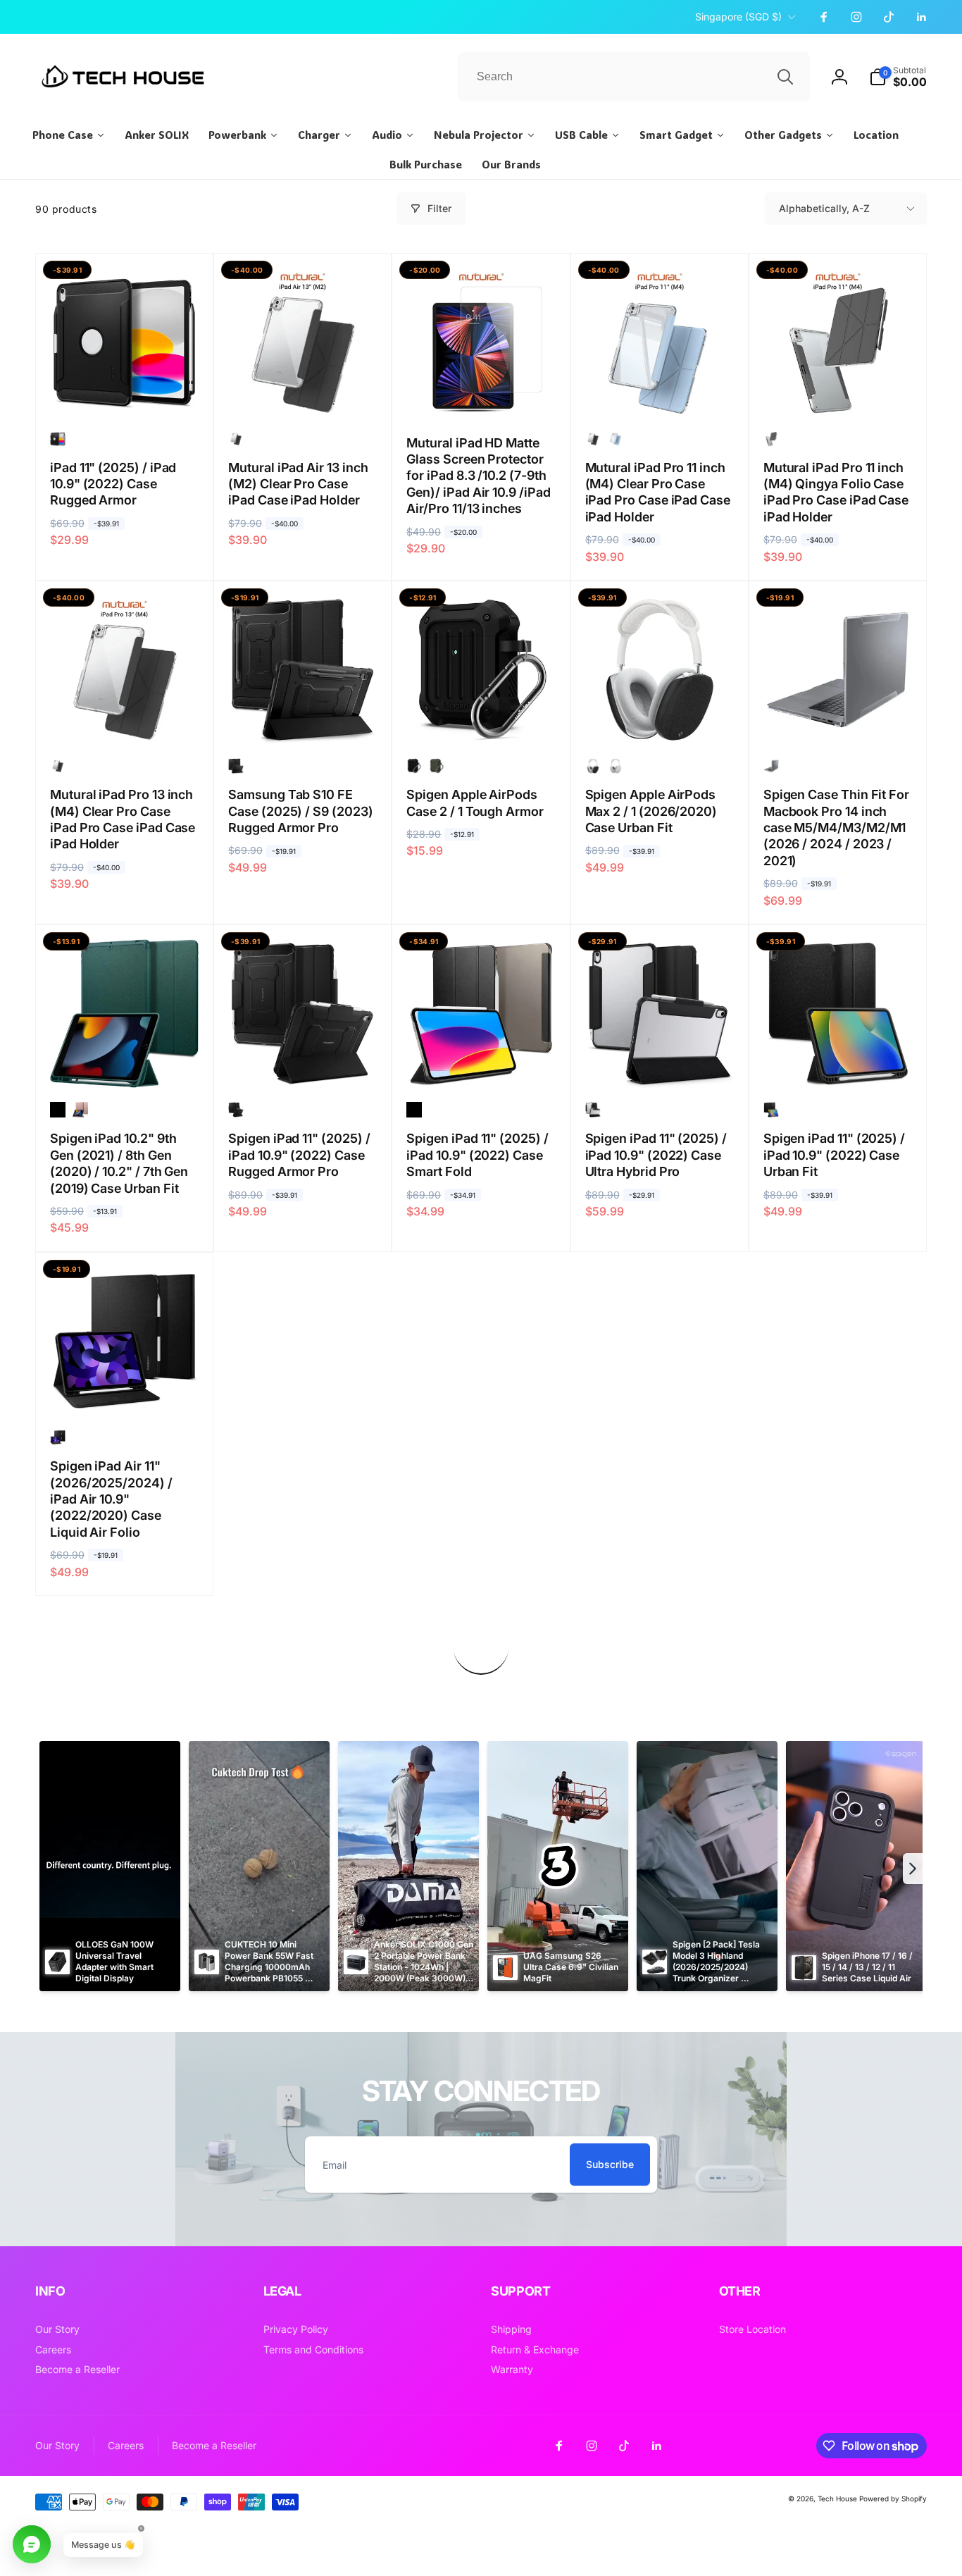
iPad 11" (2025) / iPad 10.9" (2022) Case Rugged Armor (113, 484)
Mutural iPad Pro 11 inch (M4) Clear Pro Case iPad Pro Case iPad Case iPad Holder (658, 492)
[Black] (58, 439)
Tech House (837, 2498)
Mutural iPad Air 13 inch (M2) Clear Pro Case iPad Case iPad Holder (298, 484)
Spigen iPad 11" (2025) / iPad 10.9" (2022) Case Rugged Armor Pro (299, 1155)
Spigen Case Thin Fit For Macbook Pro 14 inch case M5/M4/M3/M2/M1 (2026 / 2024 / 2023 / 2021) (836, 828)
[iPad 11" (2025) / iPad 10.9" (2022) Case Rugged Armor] (125, 391)
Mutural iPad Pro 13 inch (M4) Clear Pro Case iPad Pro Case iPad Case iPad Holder (123, 819)
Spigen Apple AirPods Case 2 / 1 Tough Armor (475, 803)
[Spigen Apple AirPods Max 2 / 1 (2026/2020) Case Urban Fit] (660, 718)
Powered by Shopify (893, 2498)
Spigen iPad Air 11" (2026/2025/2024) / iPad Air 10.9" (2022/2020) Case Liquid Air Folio (111, 1499)
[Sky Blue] (616, 439)
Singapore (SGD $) (738, 17)
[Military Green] (437, 766)
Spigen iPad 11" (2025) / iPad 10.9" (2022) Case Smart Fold (477, 1155)
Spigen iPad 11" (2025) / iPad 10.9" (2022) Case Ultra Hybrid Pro (656, 1155)
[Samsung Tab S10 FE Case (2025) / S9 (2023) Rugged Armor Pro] (304, 718)
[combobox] (634, 77)
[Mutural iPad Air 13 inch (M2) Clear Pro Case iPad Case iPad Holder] (304, 391)
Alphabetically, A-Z (824, 208)
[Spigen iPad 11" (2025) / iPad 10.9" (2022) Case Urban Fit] (838, 1062)
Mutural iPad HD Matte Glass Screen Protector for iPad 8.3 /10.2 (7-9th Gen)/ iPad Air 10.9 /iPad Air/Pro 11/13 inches (478, 476)
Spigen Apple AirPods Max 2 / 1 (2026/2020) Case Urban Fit (651, 811)
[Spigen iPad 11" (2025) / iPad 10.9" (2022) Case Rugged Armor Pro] (304, 1062)
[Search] (785, 77)
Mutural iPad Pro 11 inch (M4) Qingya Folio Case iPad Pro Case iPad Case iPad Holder (836, 492)
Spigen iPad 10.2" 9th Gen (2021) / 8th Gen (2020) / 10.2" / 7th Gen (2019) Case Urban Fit (119, 1163)
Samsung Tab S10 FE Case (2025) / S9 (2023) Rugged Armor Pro (300, 811)
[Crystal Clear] (771, 766)
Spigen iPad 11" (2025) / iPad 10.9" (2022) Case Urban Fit (834, 1155)
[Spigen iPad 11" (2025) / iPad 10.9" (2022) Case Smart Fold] (482, 1062)
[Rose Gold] (80, 1110)
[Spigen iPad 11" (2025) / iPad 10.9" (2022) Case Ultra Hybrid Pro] (660, 1062)
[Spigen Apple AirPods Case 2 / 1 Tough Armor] (482, 718)
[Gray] (616, 766)
